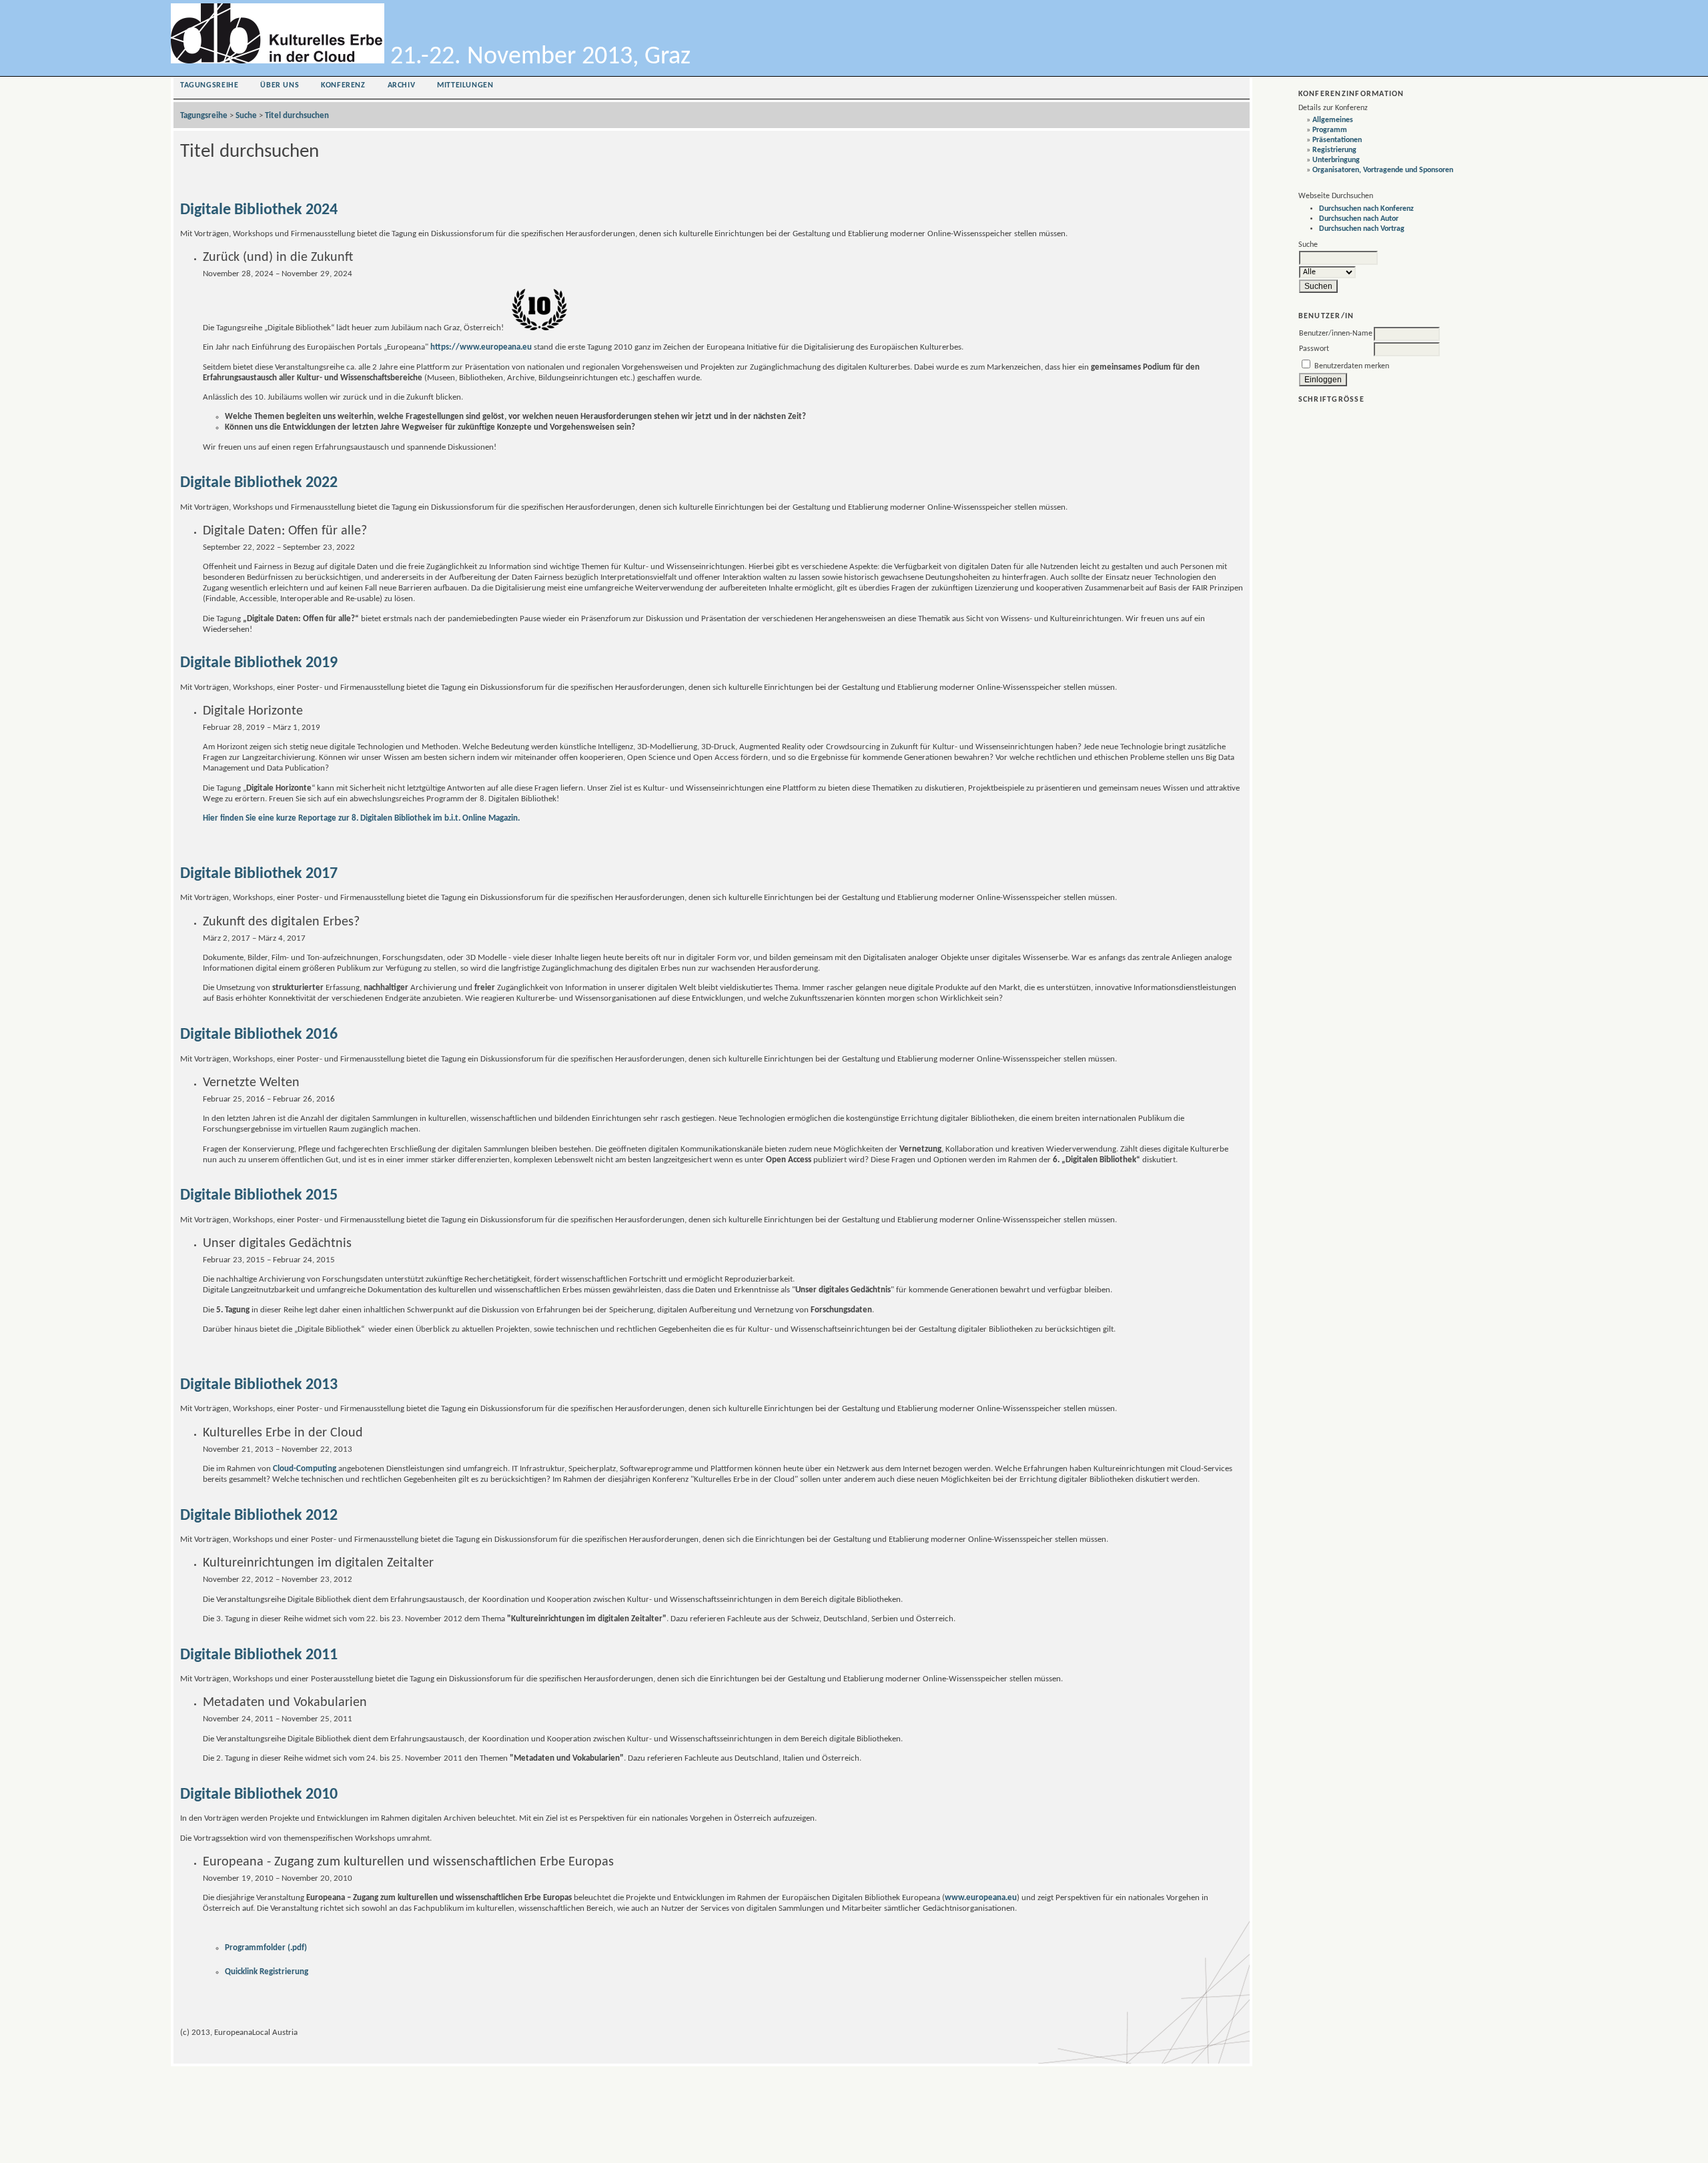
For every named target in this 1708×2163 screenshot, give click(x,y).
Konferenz (343, 85)
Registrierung (1334, 150)
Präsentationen (1337, 140)
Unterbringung (1336, 160)
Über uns (280, 85)
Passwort (1314, 349)
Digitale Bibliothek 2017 (259, 874)
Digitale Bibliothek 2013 (259, 1385)
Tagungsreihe (209, 85)
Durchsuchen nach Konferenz (1366, 209)
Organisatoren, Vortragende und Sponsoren (1383, 170)
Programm (1330, 130)
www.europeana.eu (981, 1898)
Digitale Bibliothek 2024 (259, 210)
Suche (246, 116)
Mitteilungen (465, 85)
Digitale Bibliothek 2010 (259, 1795)
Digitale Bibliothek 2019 (259, 663)
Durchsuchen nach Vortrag (1362, 229)
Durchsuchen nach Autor (1359, 219)
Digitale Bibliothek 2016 (259, 1035)
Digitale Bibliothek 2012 (259, 1516)
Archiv (402, 85)
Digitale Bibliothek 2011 (259, 1655)
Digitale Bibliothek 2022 (259, 483)
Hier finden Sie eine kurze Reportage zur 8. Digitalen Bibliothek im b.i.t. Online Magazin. (361, 818)
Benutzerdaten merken (1352, 366)
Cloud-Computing (305, 1469)
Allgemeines (1333, 120)
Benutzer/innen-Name (1336, 334)
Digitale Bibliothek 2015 (259, 1196)
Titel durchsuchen (297, 116)
